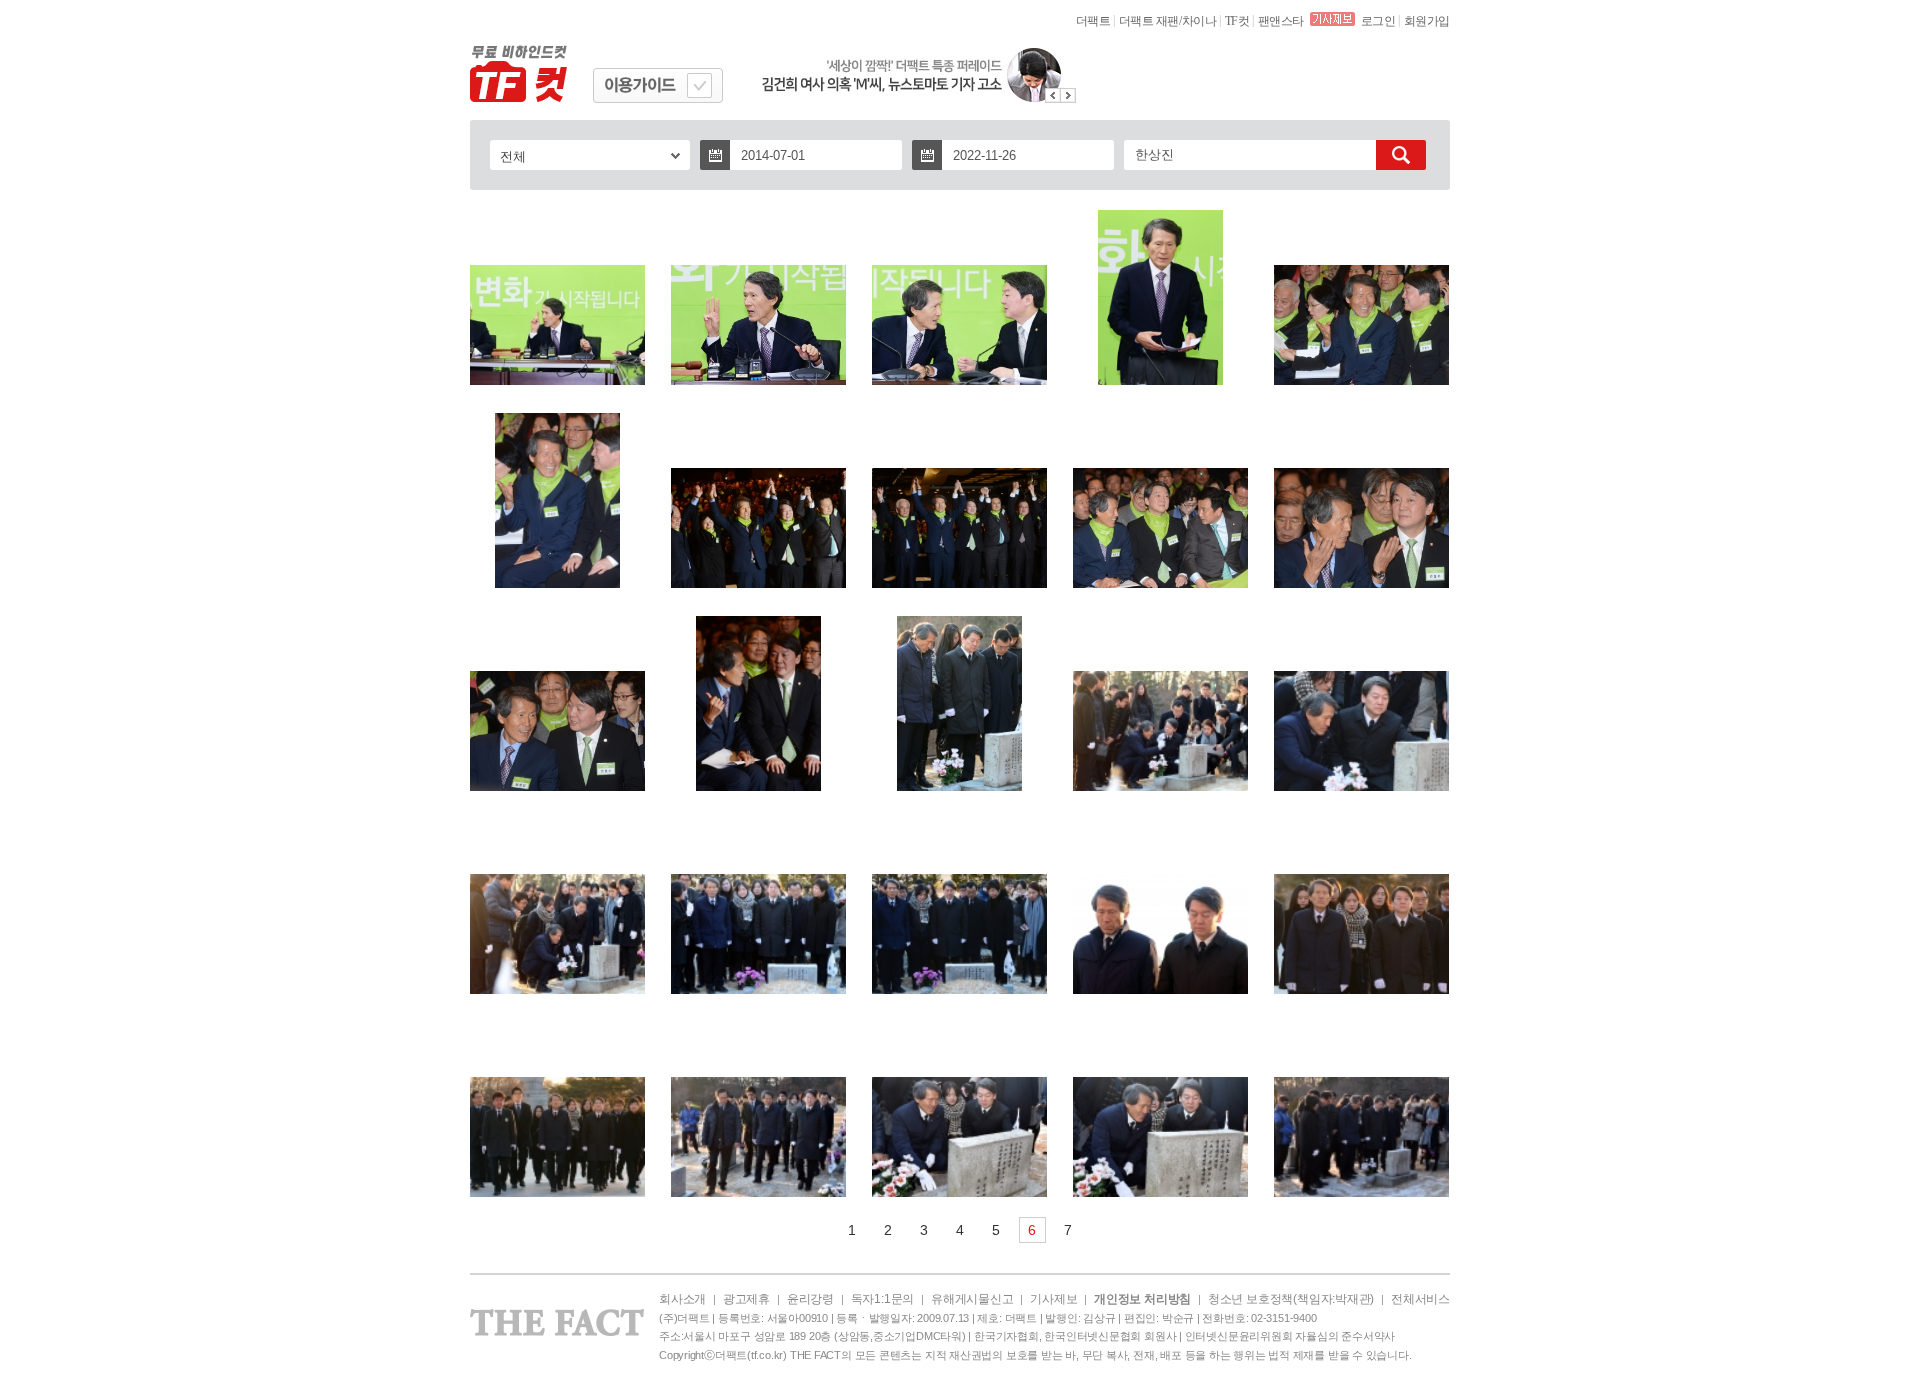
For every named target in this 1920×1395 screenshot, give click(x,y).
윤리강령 (810, 1299)
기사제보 (1053, 1299)
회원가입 (1427, 21)
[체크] (699, 85)
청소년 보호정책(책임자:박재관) (1291, 1299)
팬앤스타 (1281, 21)
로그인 (1378, 21)
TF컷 (1237, 21)
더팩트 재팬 (1149, 21)
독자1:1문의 (882, 1299)
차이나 (1199, 21)
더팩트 (1093, 21)
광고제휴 (746, 1299)
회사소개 (682, 1299)
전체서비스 (1420, 1299)
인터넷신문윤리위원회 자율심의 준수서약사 (1290, 1336)
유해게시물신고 (972, 1299)
